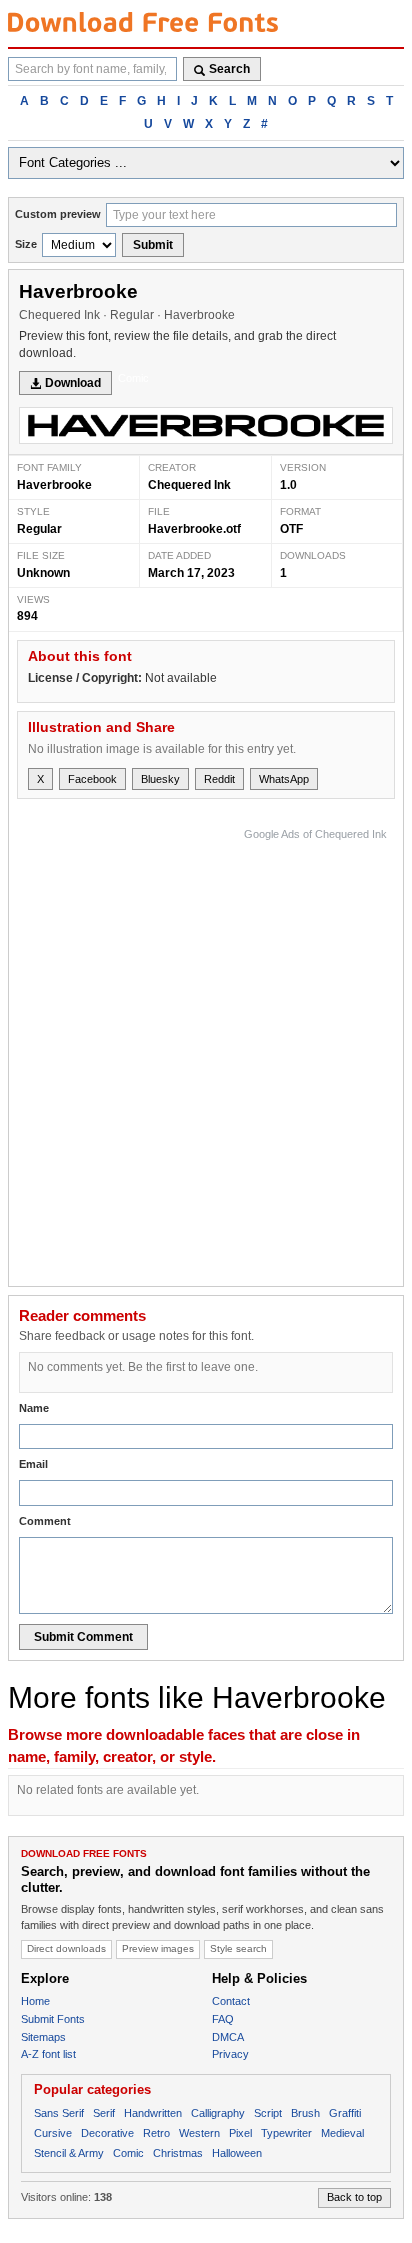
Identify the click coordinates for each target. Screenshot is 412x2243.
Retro (156, 2133)
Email (33, 1464)
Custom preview (58, 214)
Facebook (92, 779)
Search (229, 69)
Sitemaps (43, 2037)
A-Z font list (48, 2054)
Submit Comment (83, 1637)
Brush (305, 2113)
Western (199, 2133)
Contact (231, 2001)
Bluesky (160, 779)
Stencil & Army (69, 2153)
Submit (153, 245)
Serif (104, 2113)
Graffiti (345, 2113)
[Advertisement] (206, 1052)
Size (26, 244)
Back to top (354, 2197)
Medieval (342, 2133)
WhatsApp (284, 779)
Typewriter (286, 2133)
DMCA (228, 2037)
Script (268, 2113)
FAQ (223, 2019)
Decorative (107, 2133)
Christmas (178, 2153)
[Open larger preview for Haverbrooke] (206, 425)
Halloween (237, 2153)
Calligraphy (218, 2113)
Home (35, 2001)
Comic (133, 378)
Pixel (240, 2133)
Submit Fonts (53, 2019)
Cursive (53, 2133)
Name (34, 1408)
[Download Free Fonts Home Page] (143, 22)
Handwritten (153, 2113)
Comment (45, 1521)
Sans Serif (59, 2113)
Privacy (230, 2054)
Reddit (219, 779)
